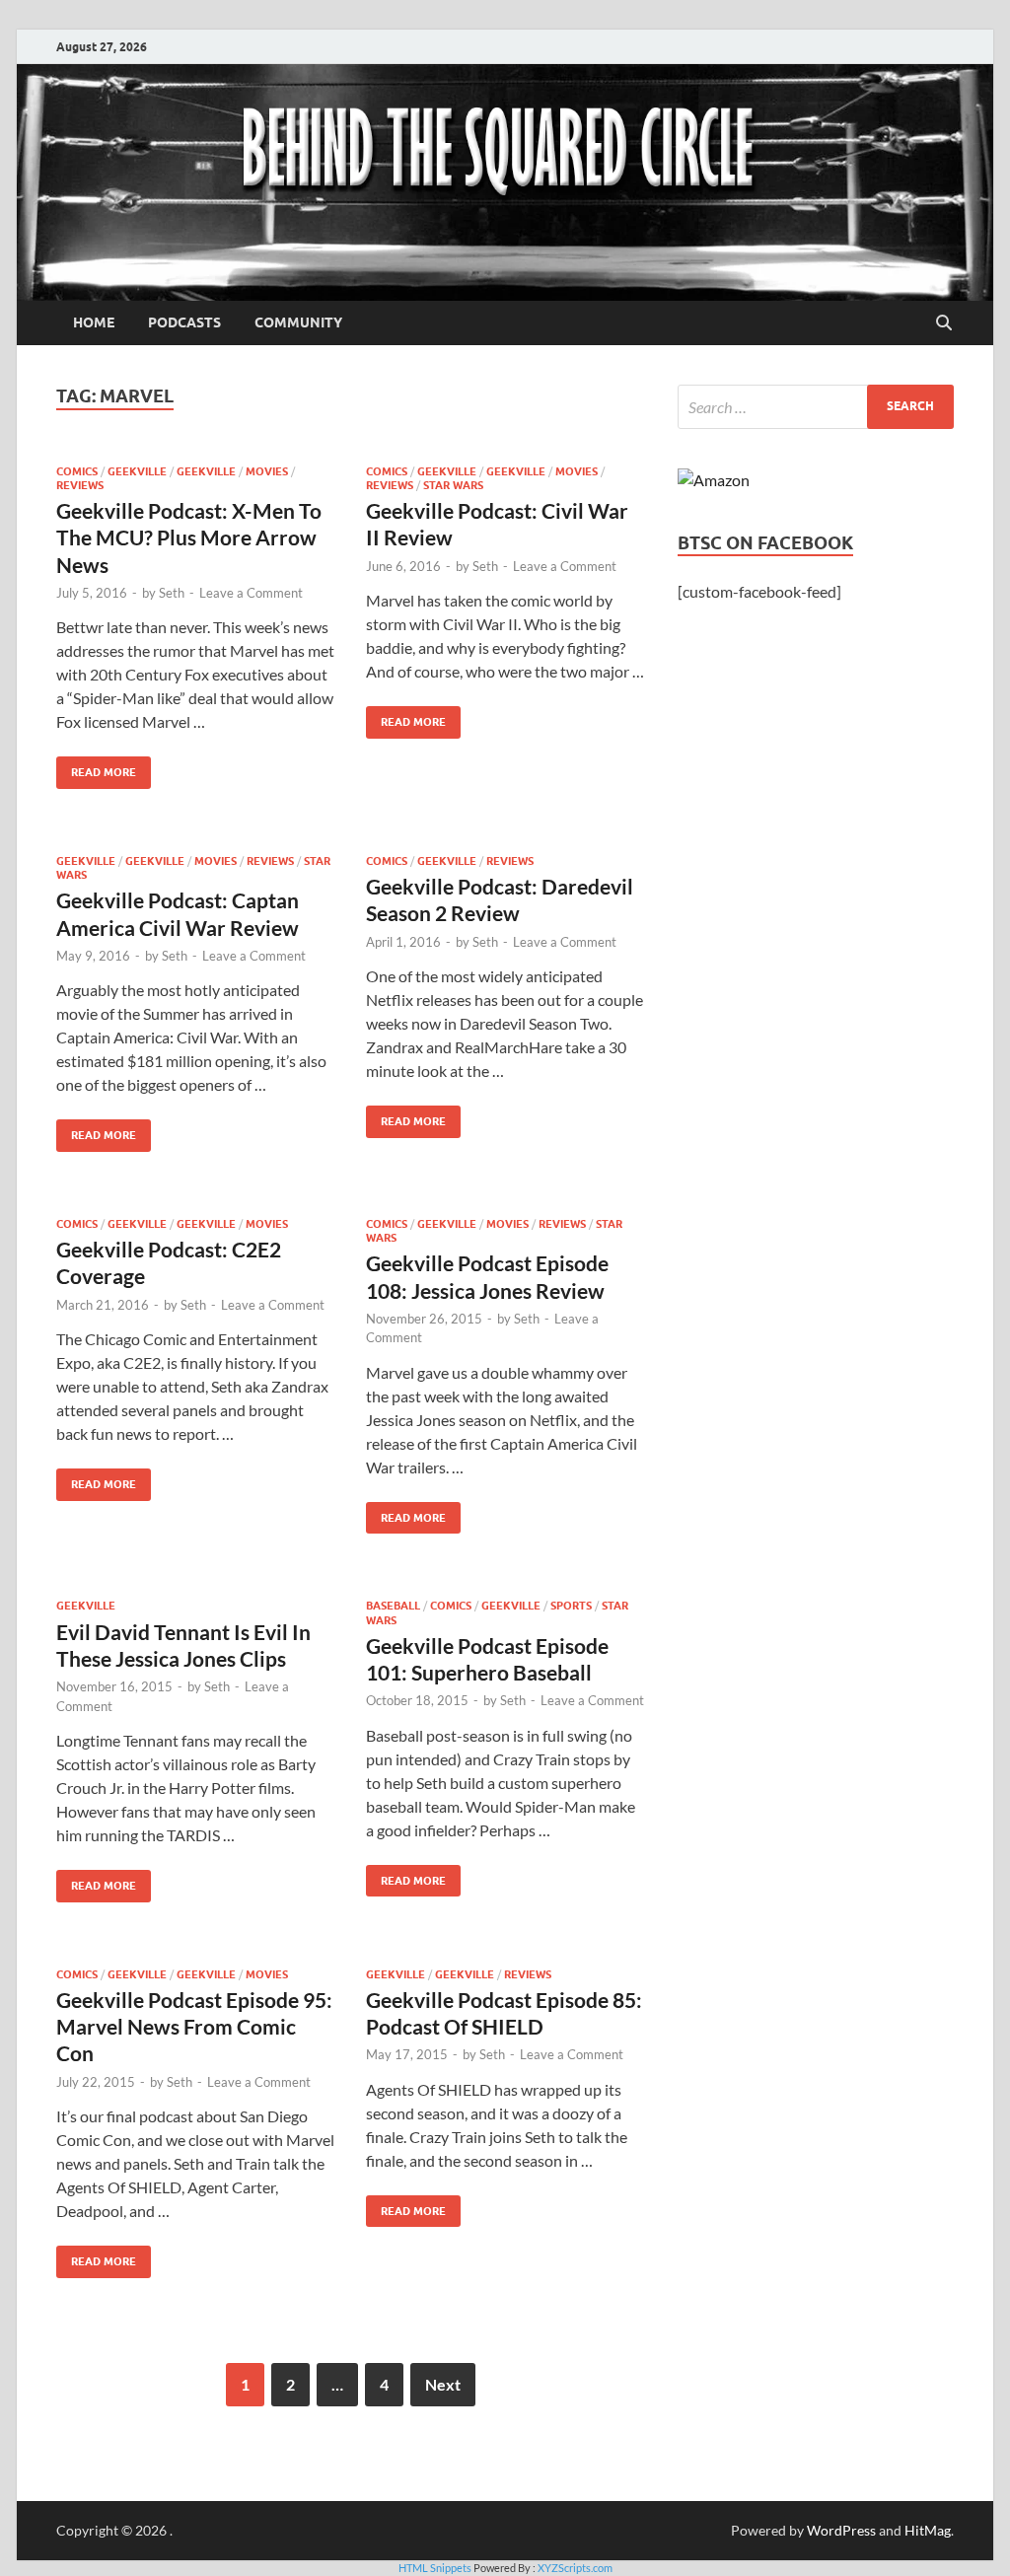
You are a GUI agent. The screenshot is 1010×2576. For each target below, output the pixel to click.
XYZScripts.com (575, 2568)
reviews (80, 485)
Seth (172, 593)
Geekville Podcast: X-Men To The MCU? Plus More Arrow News (189, 537)
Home (94, 322)
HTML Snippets (435, 2568)
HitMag (928, 2530)
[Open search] (944, 323)
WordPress (841, 2530)
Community (298, 322)
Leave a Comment (251, 593)
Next (443, 2384)
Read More (96, 768)
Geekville (137, 471)
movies (267, 471)
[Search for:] (816, 407)
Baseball (393, 1606)
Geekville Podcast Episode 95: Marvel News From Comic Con (194, 2027)
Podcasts (184, 322)
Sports (571, 1606)
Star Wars (453, 485)
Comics (77, 471)
